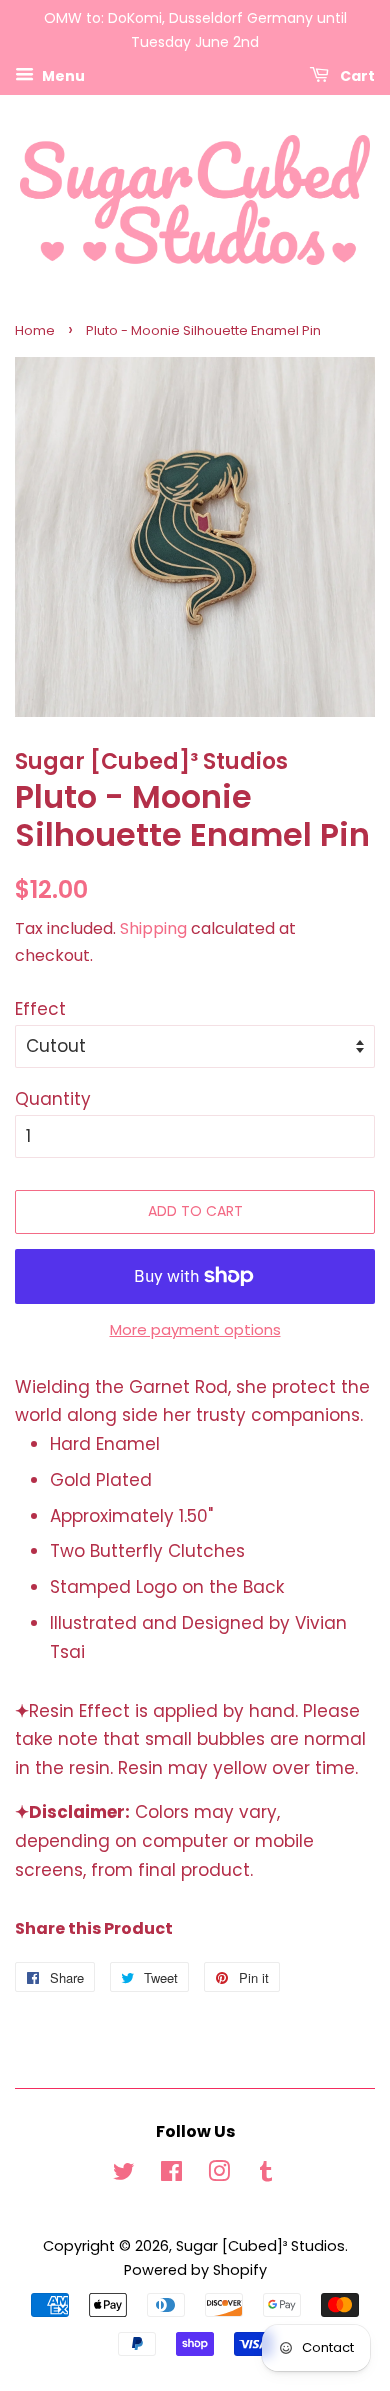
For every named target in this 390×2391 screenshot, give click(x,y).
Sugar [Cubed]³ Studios (260, 2246)
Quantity (53, 1099)
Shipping (153, 928)
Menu (62, 75)
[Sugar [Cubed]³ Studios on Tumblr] (266, 2175)
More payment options (195, 1329)
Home (35, 330)
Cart (356, 75)
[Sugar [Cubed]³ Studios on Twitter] (124, 2175)
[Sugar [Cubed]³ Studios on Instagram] (219, 2175)
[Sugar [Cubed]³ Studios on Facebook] (171, 2175)
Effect (40, 1009)
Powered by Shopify (195, 2270)
